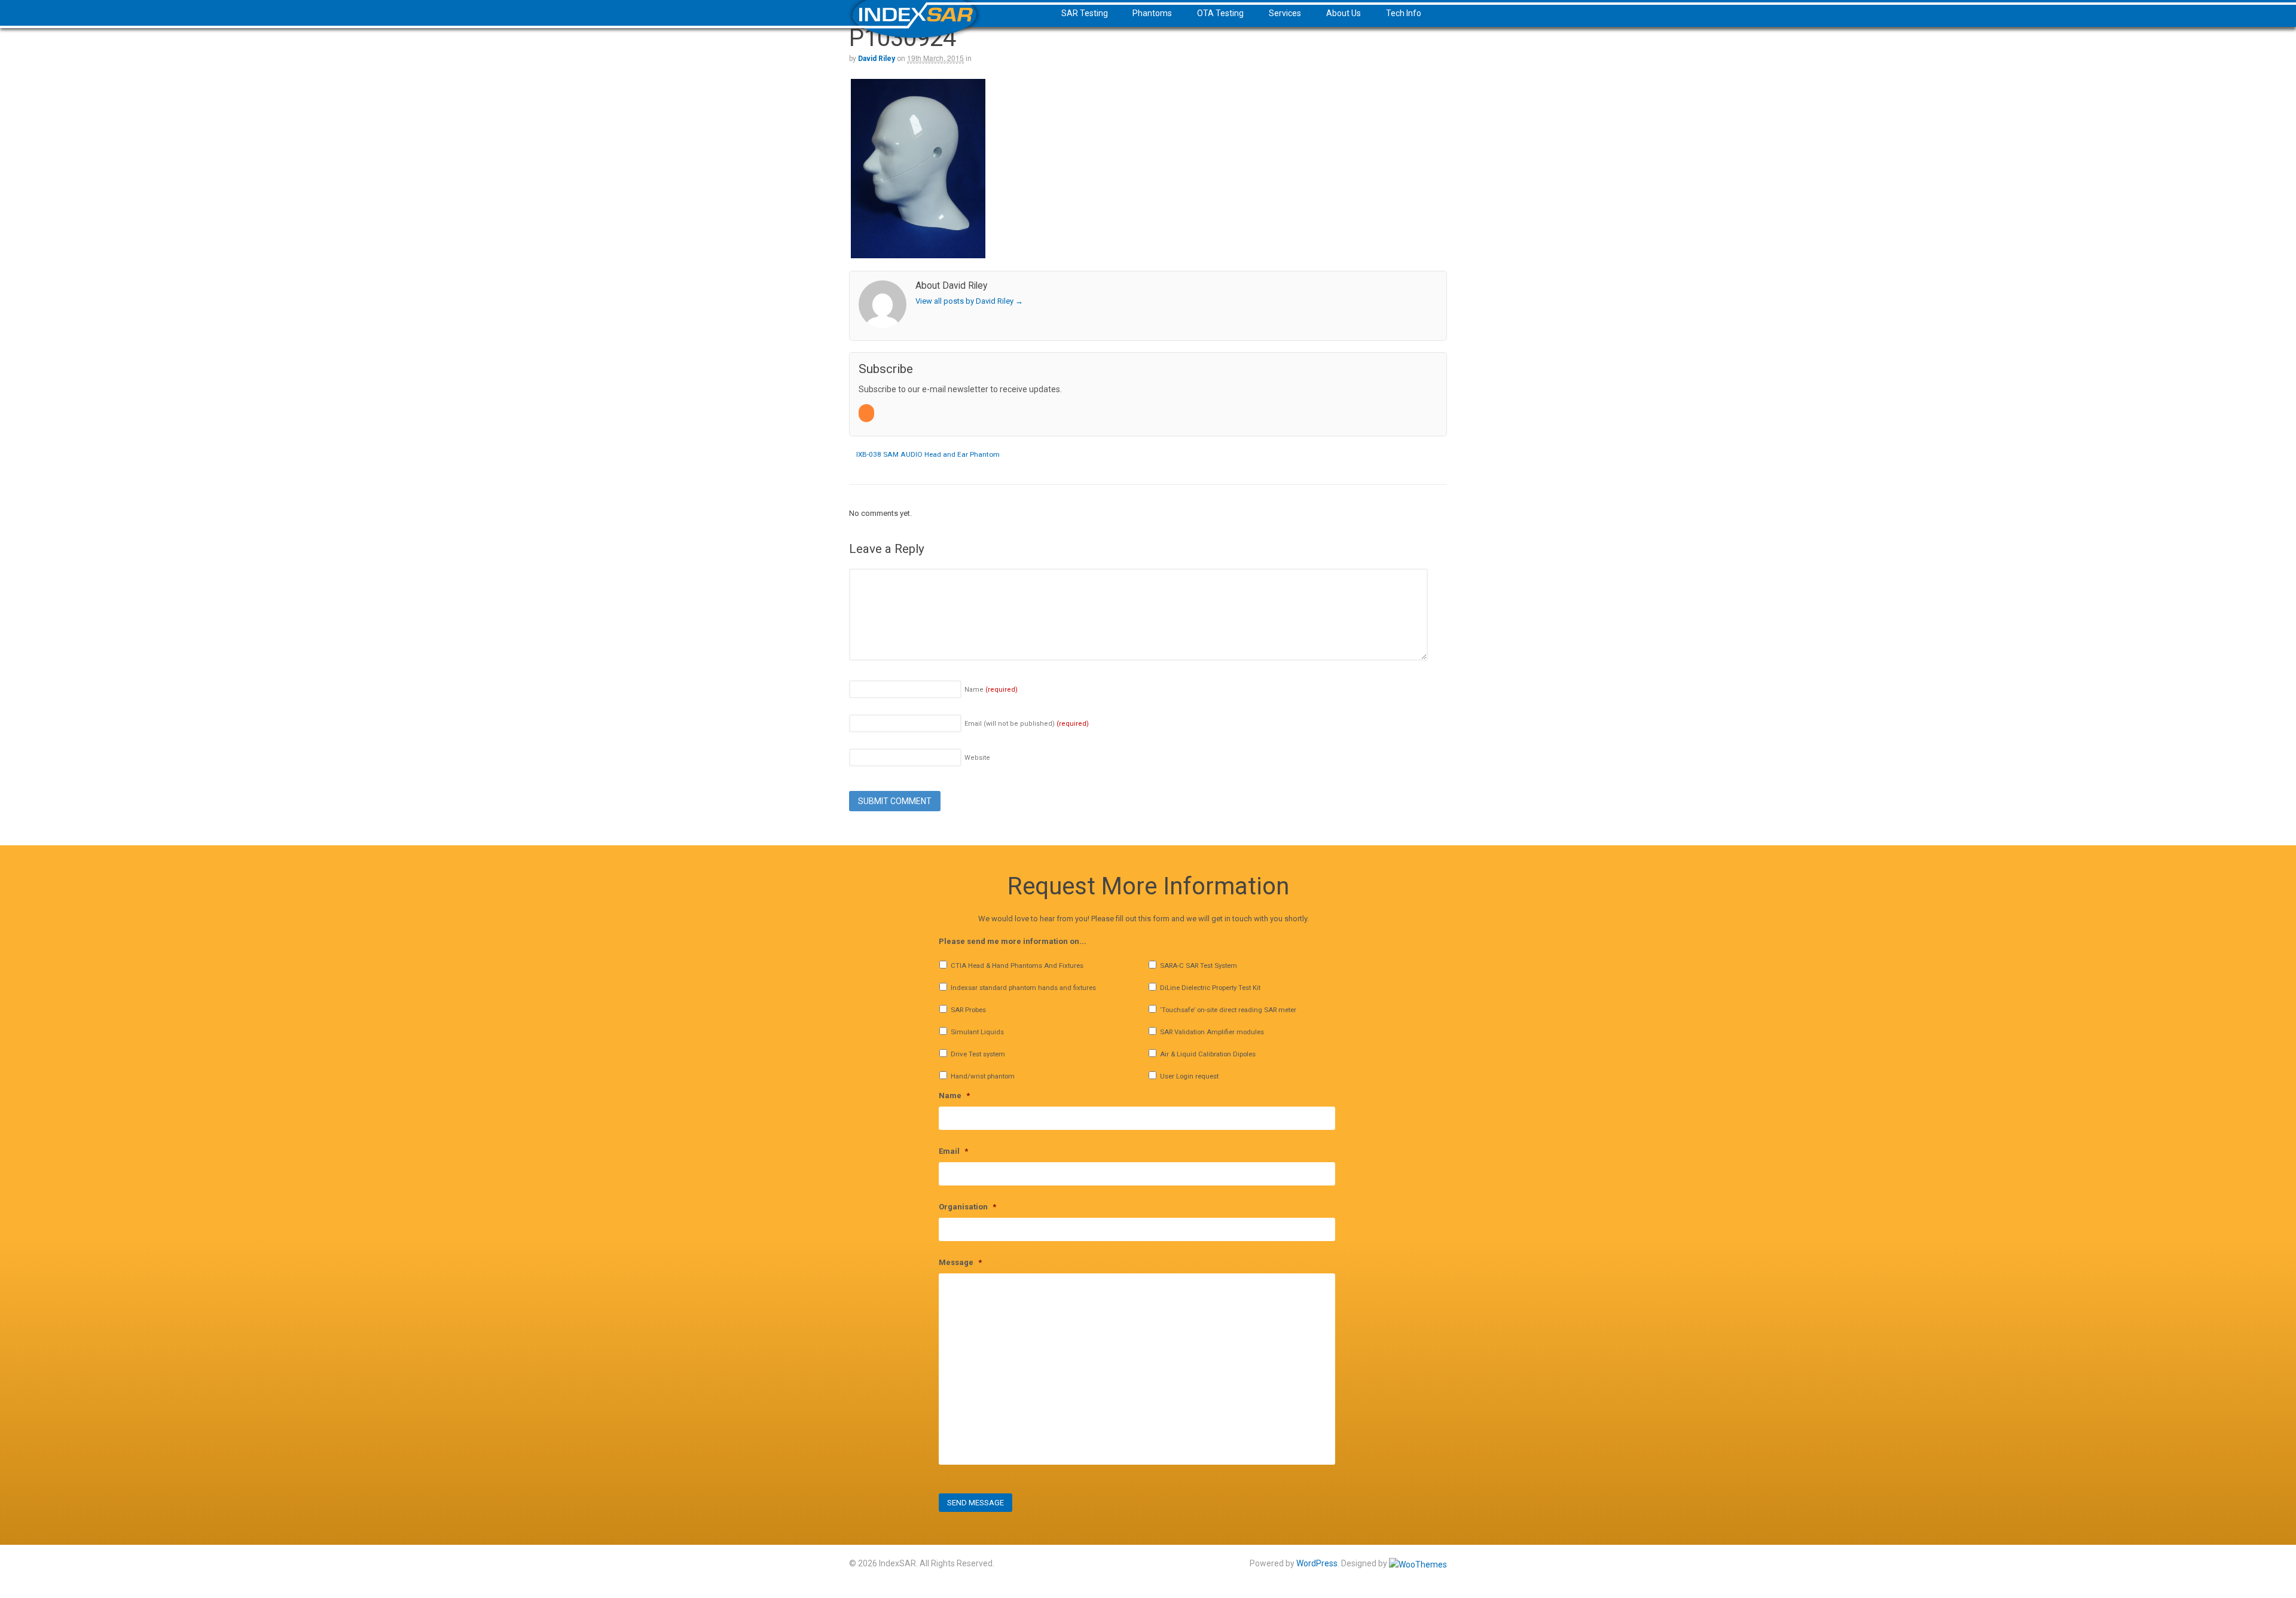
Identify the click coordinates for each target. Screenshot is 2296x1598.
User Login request (1189, 1076)
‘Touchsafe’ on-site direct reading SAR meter (1228, 1010)
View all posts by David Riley (969, 301)
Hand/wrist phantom (983, 1076)
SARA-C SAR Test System (1199, 965)
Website (977, 758)
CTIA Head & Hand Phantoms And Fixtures (1017, 965)
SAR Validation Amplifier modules (1212, 1032)
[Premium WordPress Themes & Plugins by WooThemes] (1418, 1563)
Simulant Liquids (977, 1032)
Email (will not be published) (1027, 724)
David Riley (877, 59)
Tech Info (1404, 13)
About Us (1344, 13)
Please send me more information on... (1013, 941)
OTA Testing (1220, 13)
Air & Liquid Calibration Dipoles (1208, 1054)
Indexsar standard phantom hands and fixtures (1023, 988)
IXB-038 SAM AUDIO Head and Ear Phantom (927, 454)
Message (960, 1262)
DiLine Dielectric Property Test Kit (1210, 988)
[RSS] (867, 413)
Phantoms (1152, 13)
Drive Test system (978, 1054)
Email (953, 1151)
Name (991, 690)
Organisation (967, 1207)
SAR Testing (1085, 13)
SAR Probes (968, 1010)
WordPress (1317, 1563)
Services (1285, 13)
